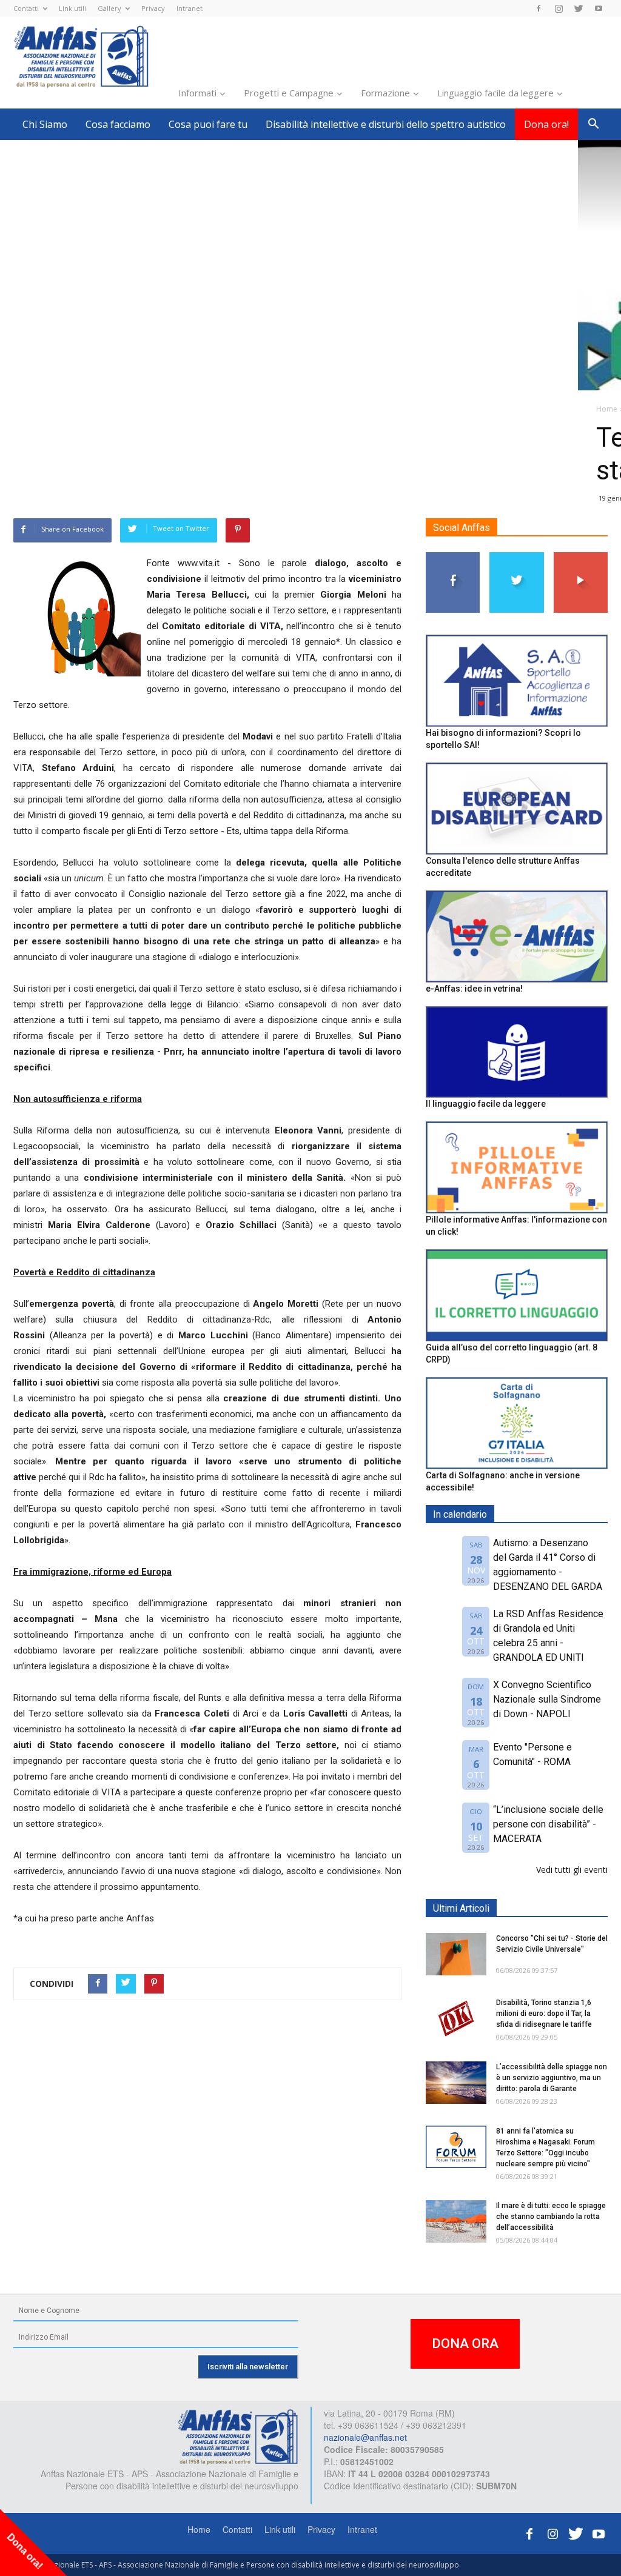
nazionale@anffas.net (365, 2437)
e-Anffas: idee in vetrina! (474, 989)
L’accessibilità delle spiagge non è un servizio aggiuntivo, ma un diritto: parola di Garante (552, 2078)
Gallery (109, 8)
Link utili (72, 8)
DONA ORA (465, 2344)
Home (199, 2529)
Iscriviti (581, 557)
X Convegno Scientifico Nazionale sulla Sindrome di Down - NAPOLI (547, 1699)
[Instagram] (559, 8)
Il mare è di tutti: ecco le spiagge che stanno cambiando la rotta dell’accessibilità (551, 2217)
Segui (453, 557)
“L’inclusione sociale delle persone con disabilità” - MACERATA (548, 1824)
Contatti (26, 8)
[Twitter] (579, 8)
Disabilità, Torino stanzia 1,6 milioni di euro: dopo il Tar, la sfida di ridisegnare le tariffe (544, 2014)
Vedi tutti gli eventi (572, 1870)
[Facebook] (539, 8)
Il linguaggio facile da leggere (486, 1104)
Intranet (190, 8)
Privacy (153, 8)
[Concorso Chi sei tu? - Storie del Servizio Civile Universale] (456, 1954)
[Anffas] (238, 2436)
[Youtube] (599, 8)
